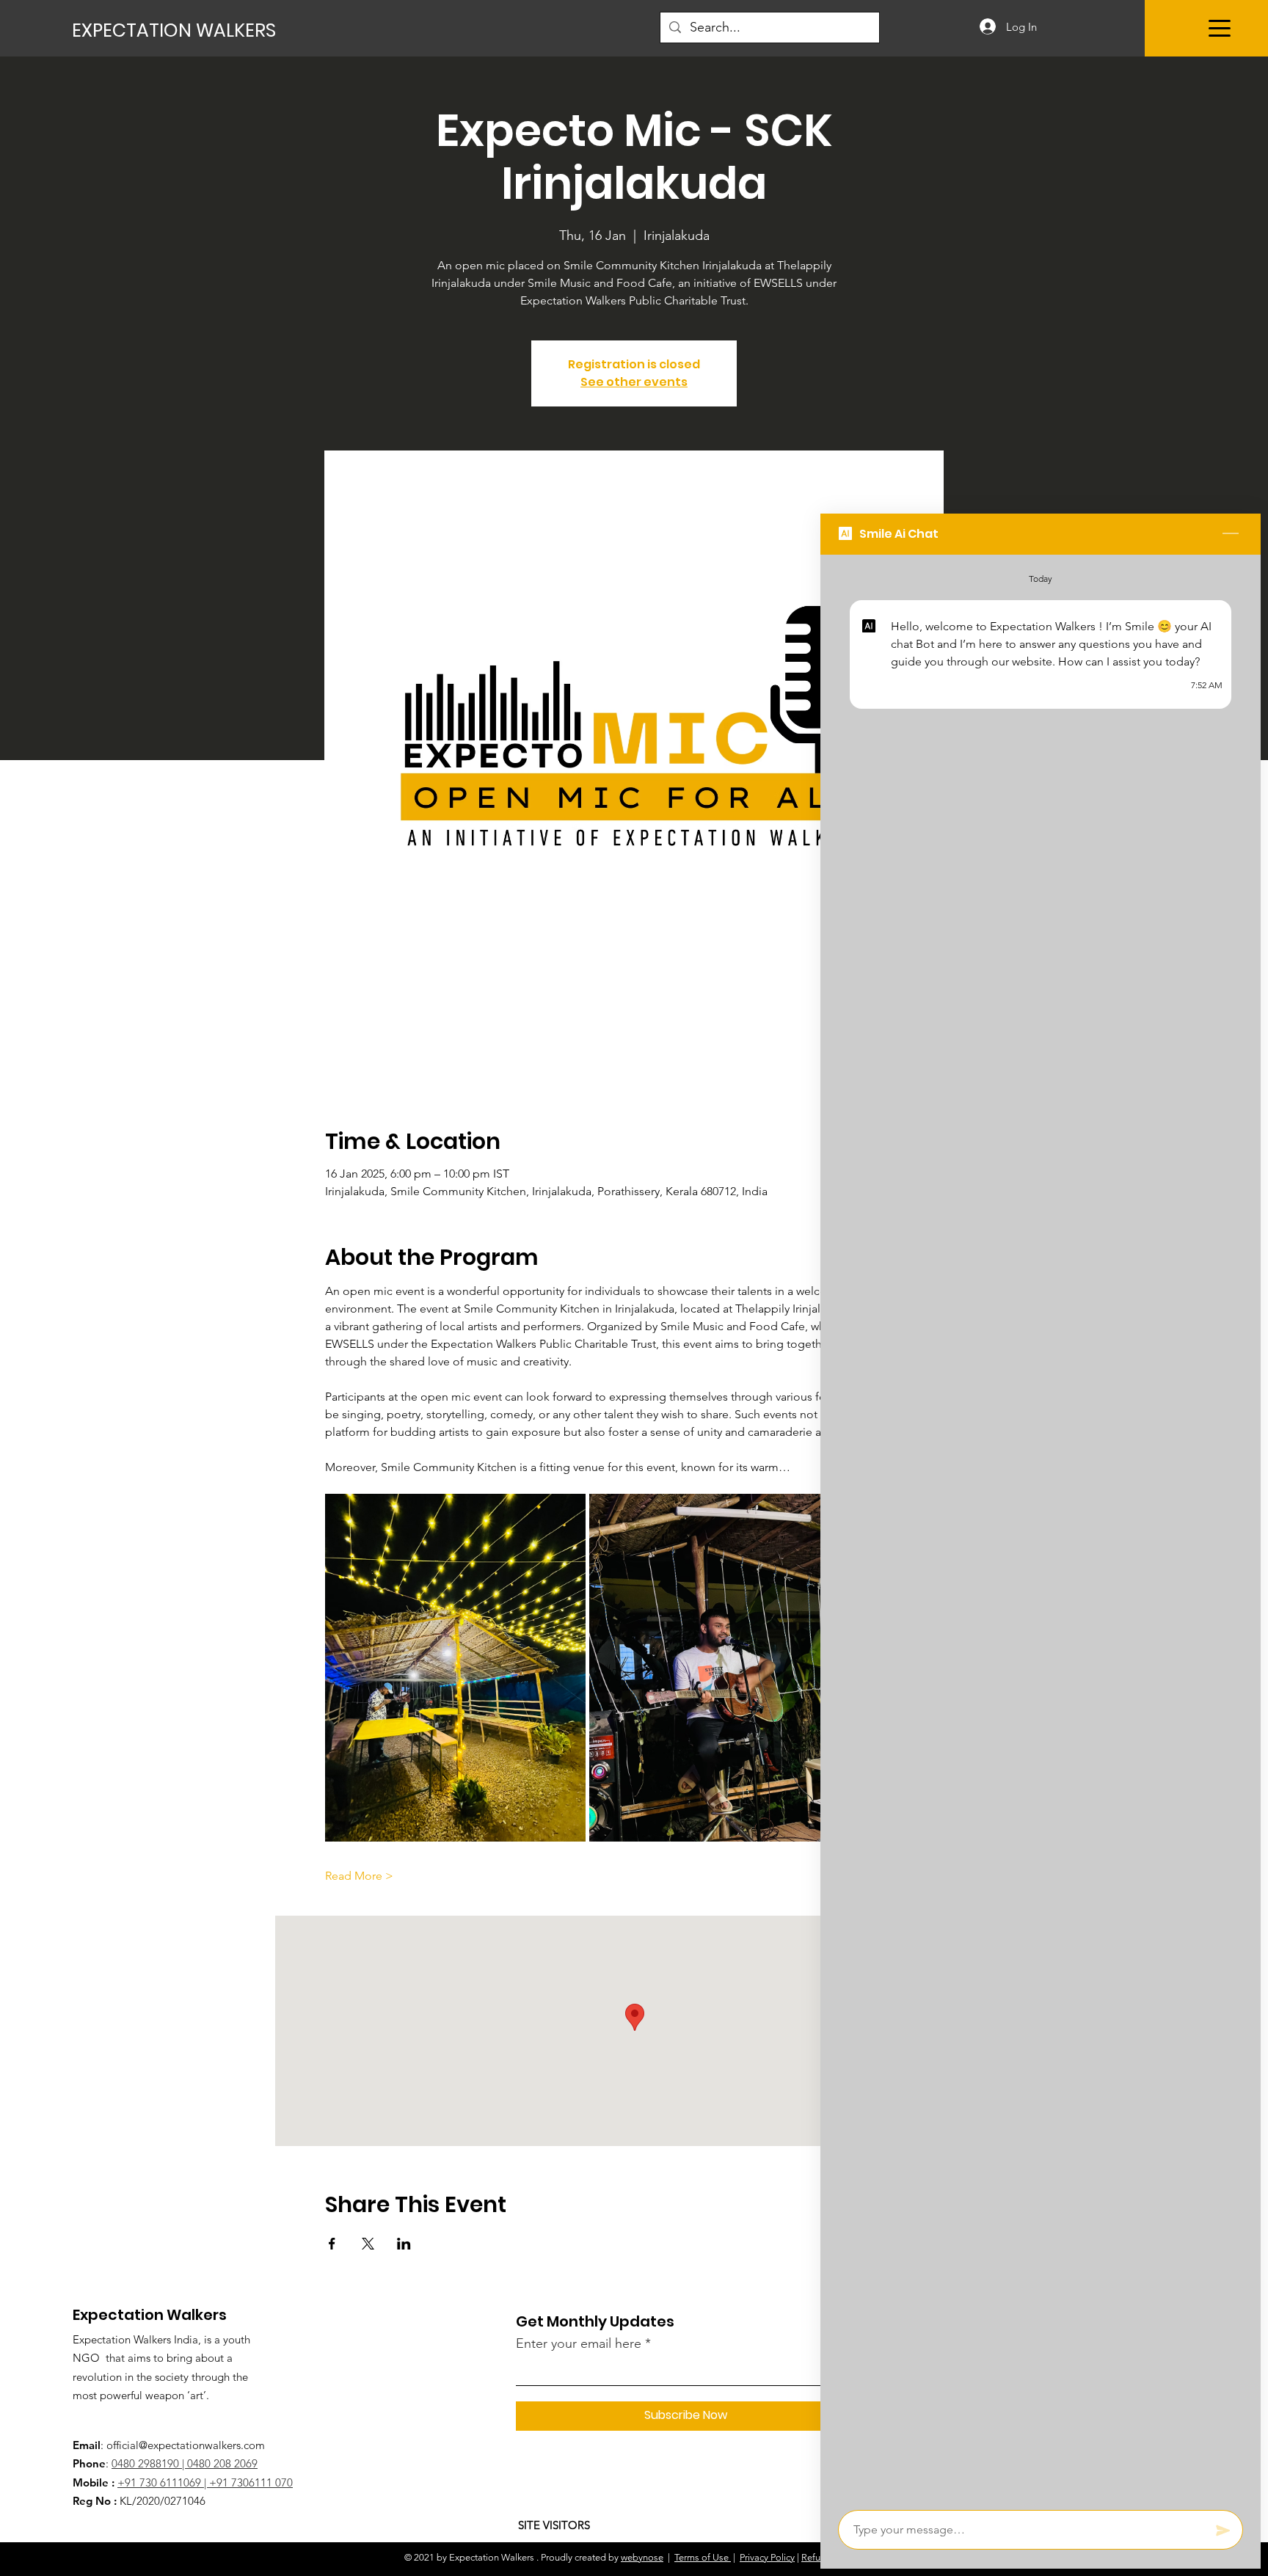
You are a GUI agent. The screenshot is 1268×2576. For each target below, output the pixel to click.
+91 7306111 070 (251, 2482)
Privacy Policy (767, 2557)
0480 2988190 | (149, 2463)
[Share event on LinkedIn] (404, 2244)
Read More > (359, 1876)
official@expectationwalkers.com (186, 2445)
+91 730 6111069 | (163, 2482)
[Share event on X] (368, 2244)
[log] (1041, 1528)
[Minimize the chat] (1231, 534)
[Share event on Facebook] (332, 2244)
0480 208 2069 (222, 2463)
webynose (642, 2557)
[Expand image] (456, 1668)
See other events (634, 382)
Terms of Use (702, 2557)
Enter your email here (579, 2343)
